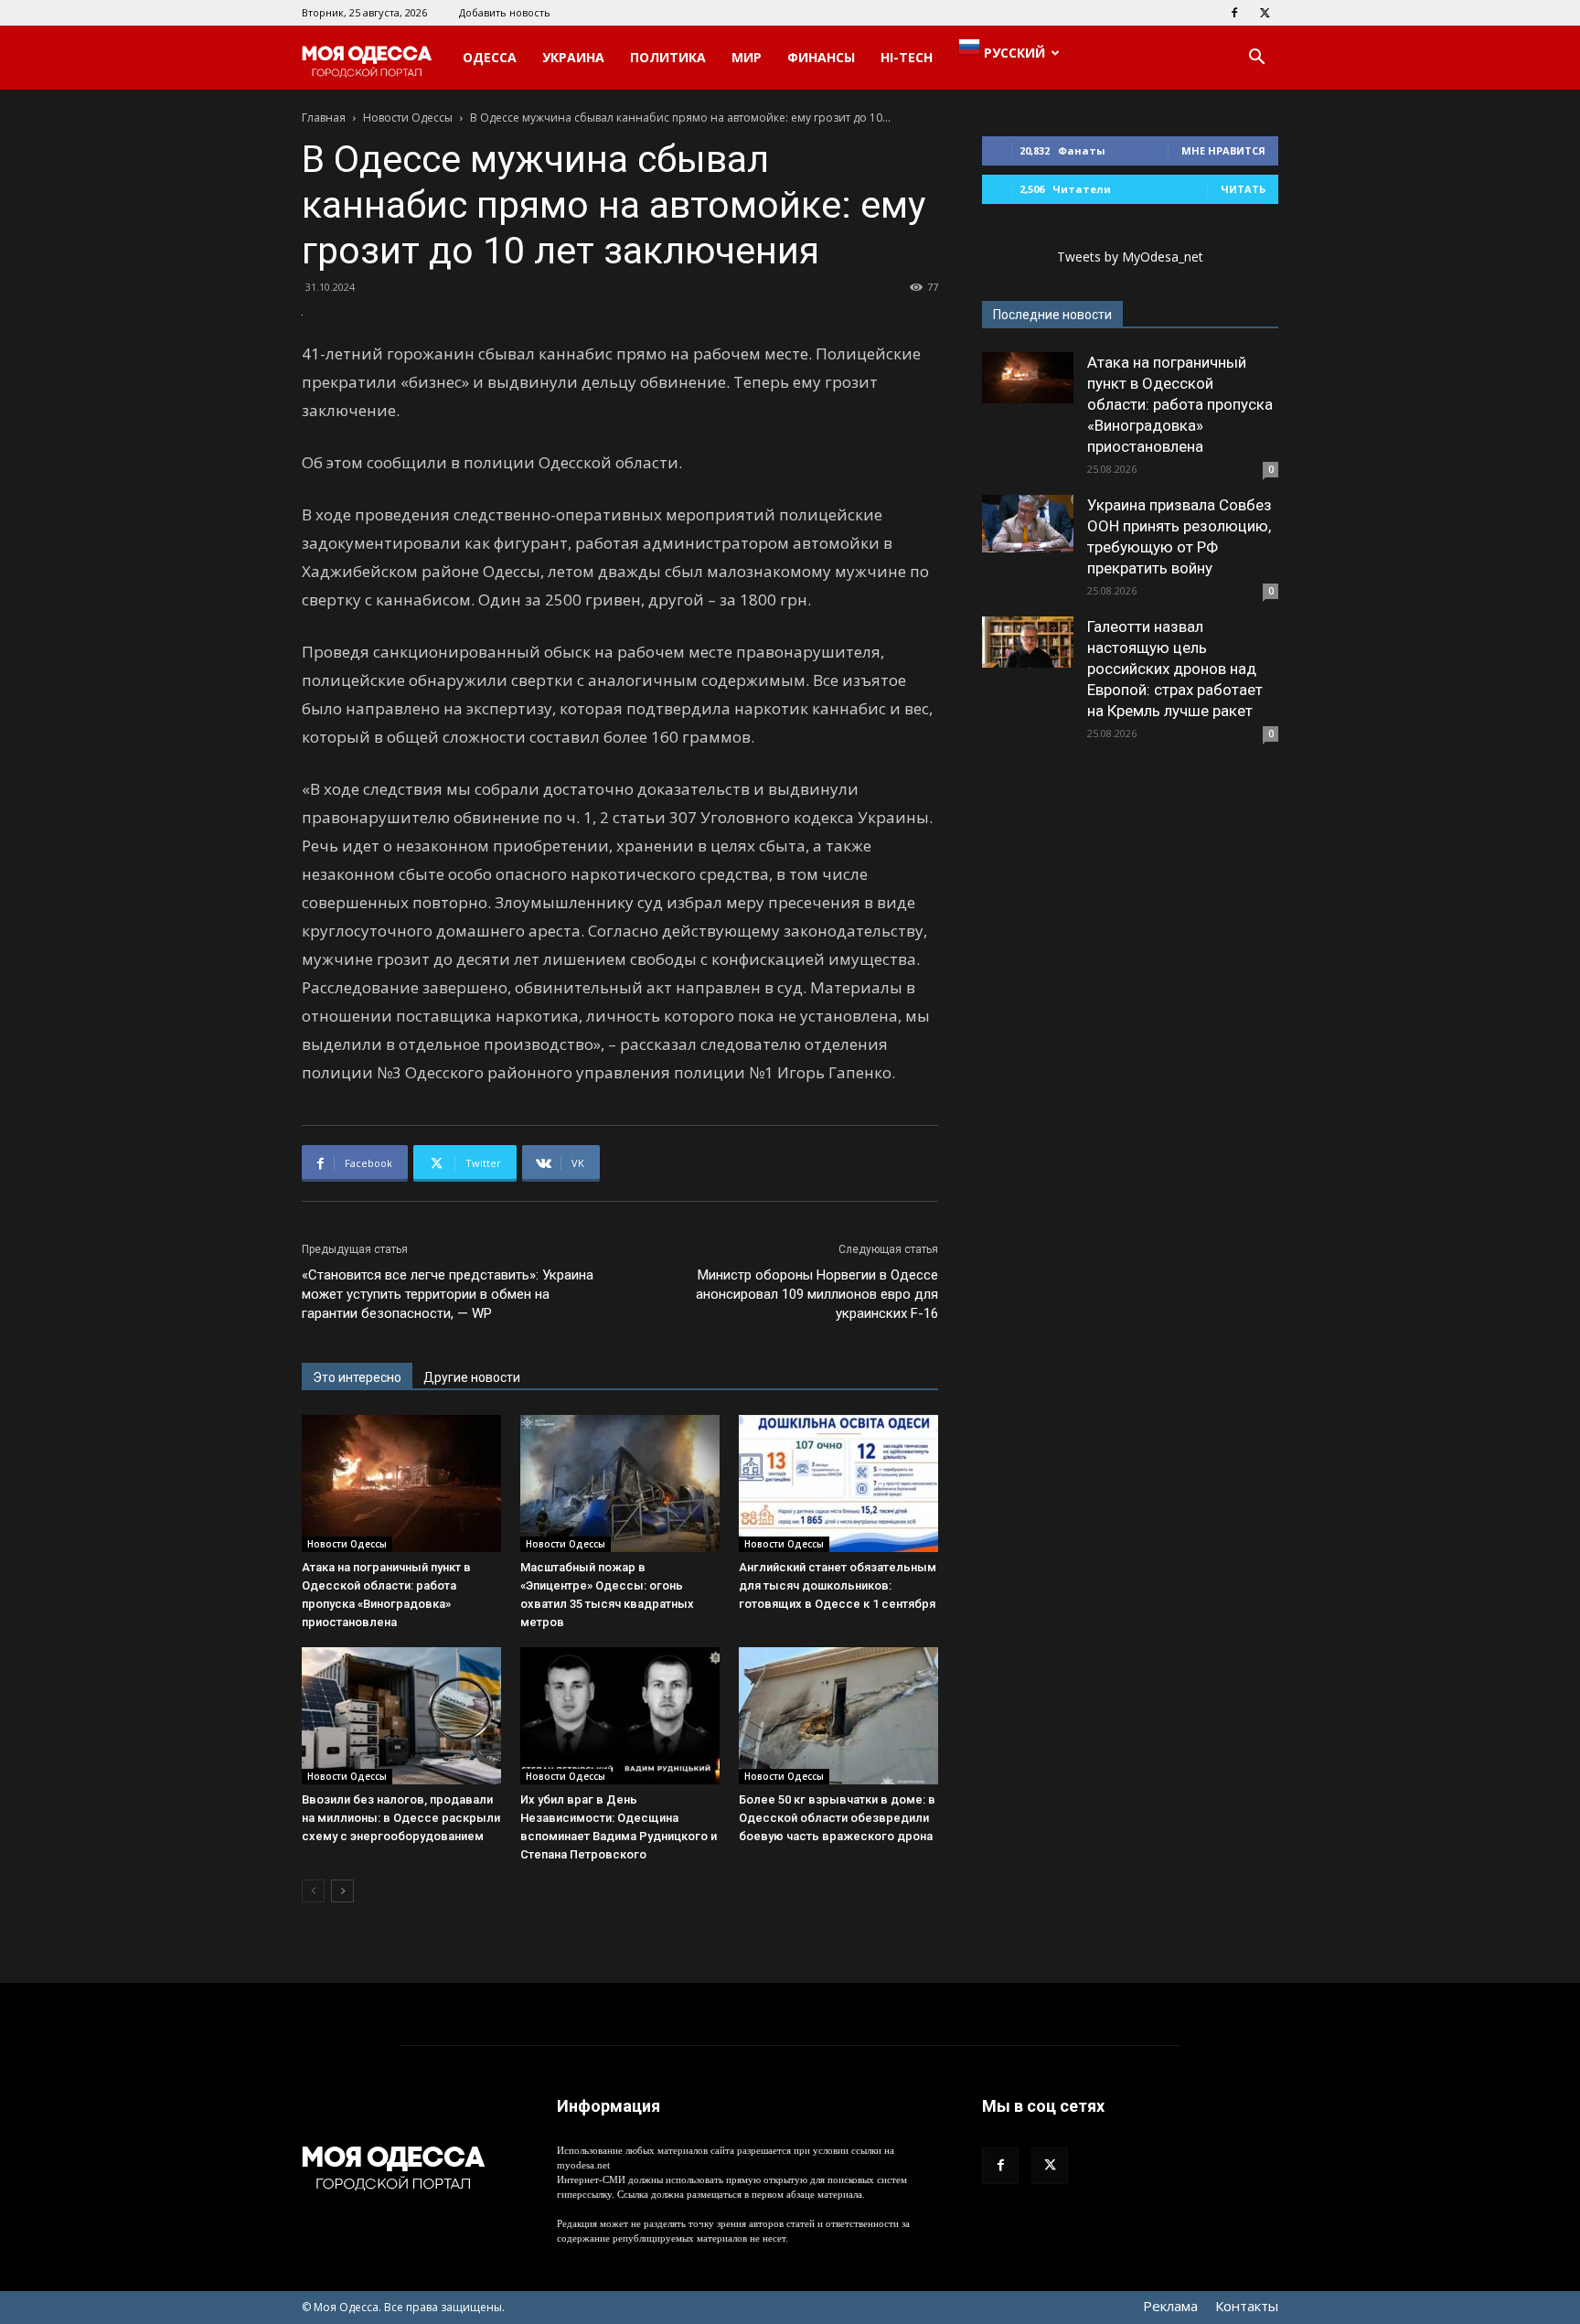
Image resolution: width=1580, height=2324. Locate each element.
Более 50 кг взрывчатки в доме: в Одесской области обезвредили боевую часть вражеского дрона (837, 1818)
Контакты (1247, 2306)
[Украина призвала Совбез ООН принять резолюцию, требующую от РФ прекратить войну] (1028, 524)
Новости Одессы (408, 118)
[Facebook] (1234, 13)
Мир (747, 57)
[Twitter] (1265, 13)
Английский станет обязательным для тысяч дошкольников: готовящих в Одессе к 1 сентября (838, 1585)
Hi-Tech (907, 57)
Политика (668, 57)
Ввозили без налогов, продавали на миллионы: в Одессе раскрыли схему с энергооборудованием (401, 1818)
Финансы (821, 57)
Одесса (490, 57)
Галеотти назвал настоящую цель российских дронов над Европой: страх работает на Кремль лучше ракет (1175, 669)
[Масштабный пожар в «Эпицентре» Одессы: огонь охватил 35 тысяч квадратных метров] (620, 1483)
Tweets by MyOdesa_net (1130, 257)
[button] (1256, 59)
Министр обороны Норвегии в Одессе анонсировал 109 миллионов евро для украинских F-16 (817, 1294)
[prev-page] (313, 1891)
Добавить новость (505, 12)
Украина (573, 57)
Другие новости (472, 1377)
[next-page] (342, 1891)
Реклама (1170, 2306)
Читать (1243, 189)
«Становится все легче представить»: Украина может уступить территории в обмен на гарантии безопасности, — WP (448, 1294)
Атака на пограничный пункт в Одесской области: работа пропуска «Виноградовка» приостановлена (1180, 404)
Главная (324, 118)
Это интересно (357, 1377)
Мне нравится (1223, 150)
